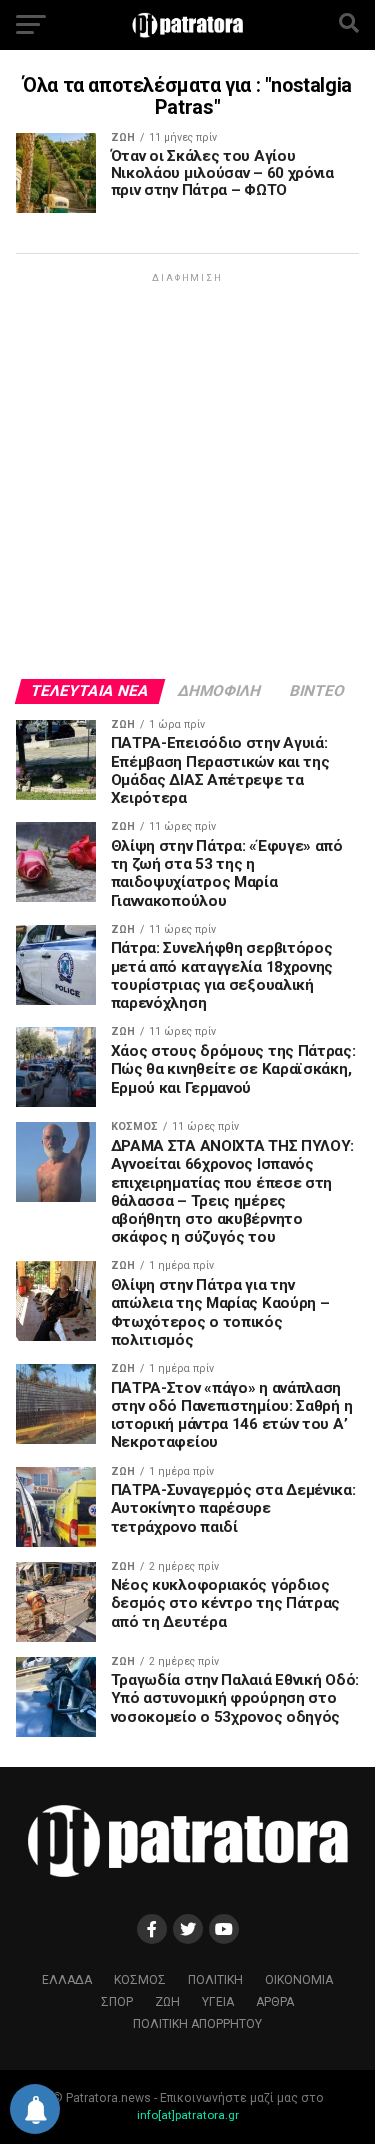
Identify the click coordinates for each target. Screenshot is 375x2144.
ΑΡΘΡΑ (275, 2002)
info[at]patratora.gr (188, 2115)
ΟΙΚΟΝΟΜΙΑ (299, 1980)
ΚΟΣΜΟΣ (140, 1980)
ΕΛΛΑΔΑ (67, 1980)
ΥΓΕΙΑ (218, 2002)
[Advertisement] (187, 474)
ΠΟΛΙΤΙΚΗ (215, 1980)
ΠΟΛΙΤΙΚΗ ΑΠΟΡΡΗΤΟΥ (197, 2024)
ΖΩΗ (167, 2002)
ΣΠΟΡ (117, 2002)
